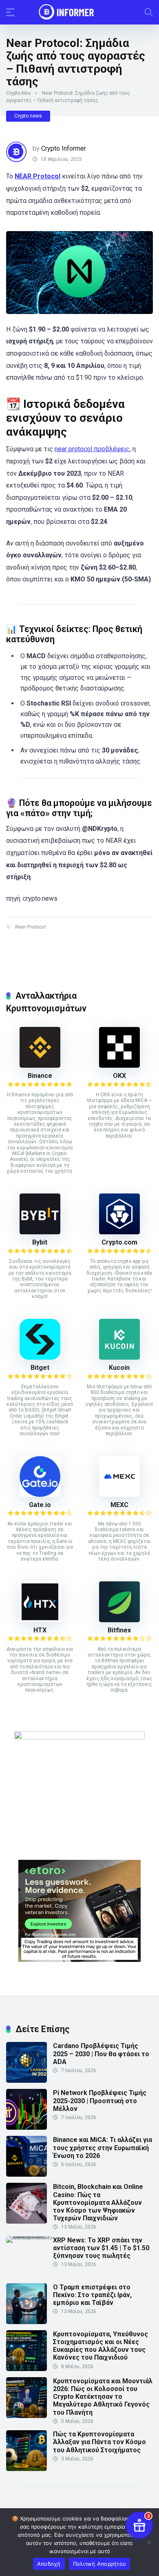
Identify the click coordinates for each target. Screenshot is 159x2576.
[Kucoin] (119, 1357)
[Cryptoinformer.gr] (80, 12)
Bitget (40, 1368)
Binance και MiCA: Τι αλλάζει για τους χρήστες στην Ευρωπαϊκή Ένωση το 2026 (103, 2147)
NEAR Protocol (38, 176)
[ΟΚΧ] (119, 1065)
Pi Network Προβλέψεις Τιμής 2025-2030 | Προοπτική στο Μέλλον (100, 2101)
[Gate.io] (40, 1495)
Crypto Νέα (18, 93)
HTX (40, 1630)
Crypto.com (119, 1242)
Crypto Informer (64, 148)
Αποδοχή (49, 2564)
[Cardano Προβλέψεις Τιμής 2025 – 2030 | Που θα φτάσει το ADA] (26, 2081)
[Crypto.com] (119, 1232)
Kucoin (119, 1368)
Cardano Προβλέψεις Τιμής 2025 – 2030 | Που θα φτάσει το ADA (101, 2054)
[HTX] (40, 1620)
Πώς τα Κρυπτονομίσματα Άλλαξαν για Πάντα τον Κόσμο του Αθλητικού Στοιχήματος (99, 2442)
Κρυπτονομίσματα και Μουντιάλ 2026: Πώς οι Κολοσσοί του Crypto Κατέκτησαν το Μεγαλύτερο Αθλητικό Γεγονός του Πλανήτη (103, 2397)
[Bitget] (40, 1357)
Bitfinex (119, 1630)
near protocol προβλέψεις (92, 449)
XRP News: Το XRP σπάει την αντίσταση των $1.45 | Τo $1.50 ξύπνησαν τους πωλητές (101, 2248)
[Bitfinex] (119, 1620)
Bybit (40, 1242)
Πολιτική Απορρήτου (100, 2564)
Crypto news (28, 116)
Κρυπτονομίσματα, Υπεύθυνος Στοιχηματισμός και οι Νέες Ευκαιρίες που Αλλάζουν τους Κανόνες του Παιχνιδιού (100, 2346)
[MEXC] (119, 1495)
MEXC (119, 1505)
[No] (149, 2542)
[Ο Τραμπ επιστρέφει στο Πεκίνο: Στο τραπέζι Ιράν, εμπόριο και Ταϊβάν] (26, 2322)
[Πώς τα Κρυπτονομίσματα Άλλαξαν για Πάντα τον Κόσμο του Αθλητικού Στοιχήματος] (26, 2469)
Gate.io (40, 1505)
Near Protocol (30, 927)
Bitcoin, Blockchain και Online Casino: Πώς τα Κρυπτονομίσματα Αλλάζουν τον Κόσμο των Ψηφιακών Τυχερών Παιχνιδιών (98, 2202)
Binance (40, 1076)
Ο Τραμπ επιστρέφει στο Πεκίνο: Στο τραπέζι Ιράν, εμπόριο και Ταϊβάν (92, 2295)
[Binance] (40, 1065)
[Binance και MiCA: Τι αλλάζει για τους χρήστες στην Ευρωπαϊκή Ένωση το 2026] (26, 2174)
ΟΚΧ (119, 1076)
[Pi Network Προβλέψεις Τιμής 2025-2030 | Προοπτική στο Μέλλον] (26, 2127)
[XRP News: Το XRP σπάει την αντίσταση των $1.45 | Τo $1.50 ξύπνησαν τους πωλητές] (30, 2236)
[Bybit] (40, 1232)
